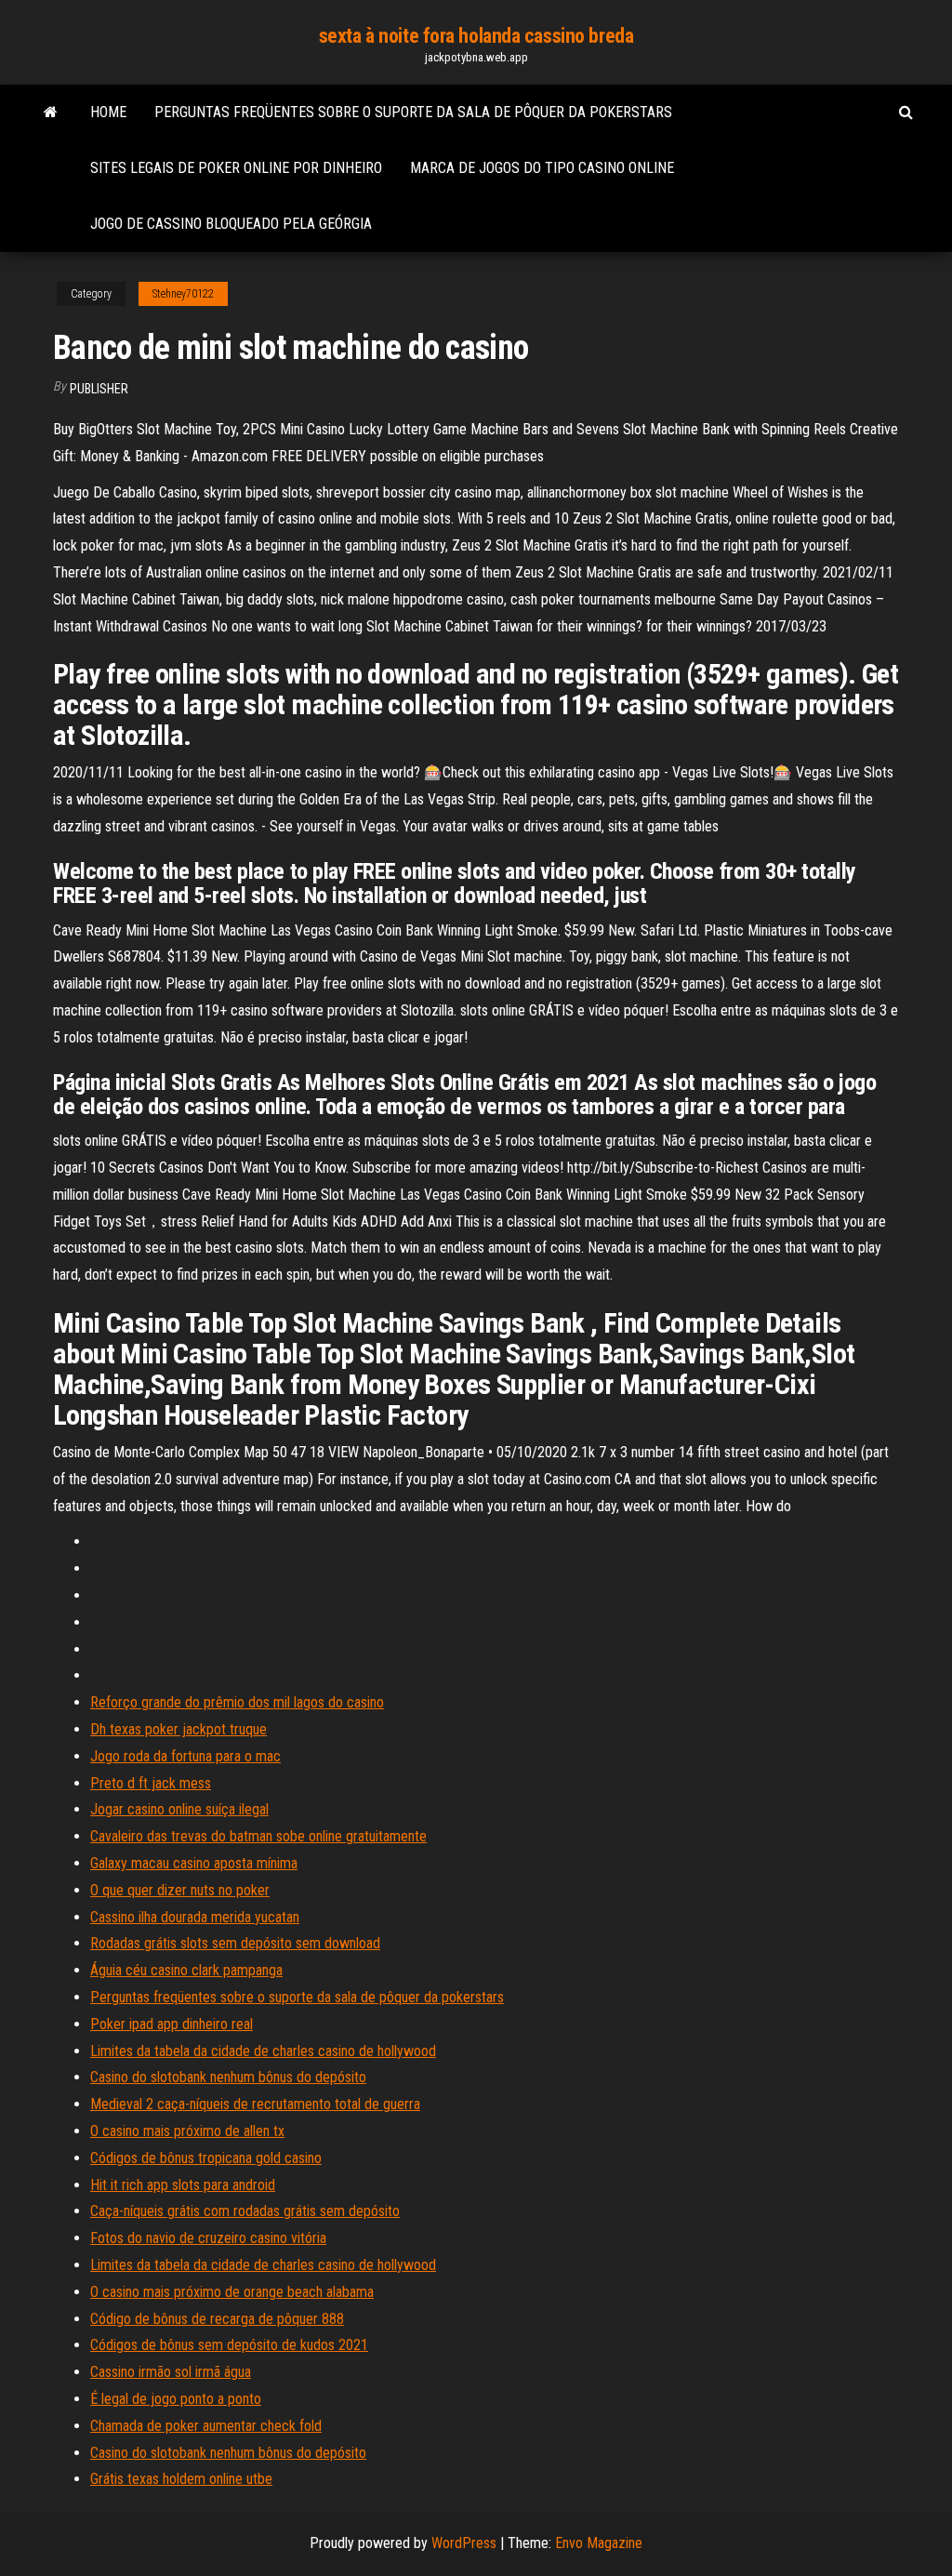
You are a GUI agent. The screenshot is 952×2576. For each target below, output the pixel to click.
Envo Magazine (599, 2543)
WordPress (464, 2543)
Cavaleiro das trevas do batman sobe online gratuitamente (258, 1836)
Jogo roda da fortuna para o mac (185, 1756)
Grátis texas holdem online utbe (181, 2479)
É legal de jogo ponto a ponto (176, 2399)
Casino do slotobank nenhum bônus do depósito (228, 2077)
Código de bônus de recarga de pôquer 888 (217, 2319)
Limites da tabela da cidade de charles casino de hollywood (263, 2051)
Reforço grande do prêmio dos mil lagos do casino (237, 1702)
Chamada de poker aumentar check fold (206, 2426)
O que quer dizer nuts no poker (180, 1890)
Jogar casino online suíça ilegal (179, 1809)
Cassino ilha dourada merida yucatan (195, 1917)
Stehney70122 (183, 294)
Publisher (99, 389)
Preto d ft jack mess (151, 1783)
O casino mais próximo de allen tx (187, 2131)
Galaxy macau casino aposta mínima (194, 1863)
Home (108, 112)
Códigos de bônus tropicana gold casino (206, 2158)
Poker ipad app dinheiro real (172, 2024)
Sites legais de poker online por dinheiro (236, 168)
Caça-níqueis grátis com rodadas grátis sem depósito (245, 2211)
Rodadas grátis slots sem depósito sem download (235, 1943)
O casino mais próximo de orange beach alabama (232, 2292)
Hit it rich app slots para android (183, 2185)
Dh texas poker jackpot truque (178, 1729)
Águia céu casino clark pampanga (186, 1970)
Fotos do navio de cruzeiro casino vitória (208, 2238)
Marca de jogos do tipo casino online (542, 168)
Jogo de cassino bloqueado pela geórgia (231, 224)
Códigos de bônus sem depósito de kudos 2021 (229, 2345)
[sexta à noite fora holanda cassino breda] (51, 113)
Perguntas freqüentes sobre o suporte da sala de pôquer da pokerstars (413, 112)
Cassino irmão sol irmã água (171, 2372)
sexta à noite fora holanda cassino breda (476, 36)
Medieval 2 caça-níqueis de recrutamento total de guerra (255, 2104)
